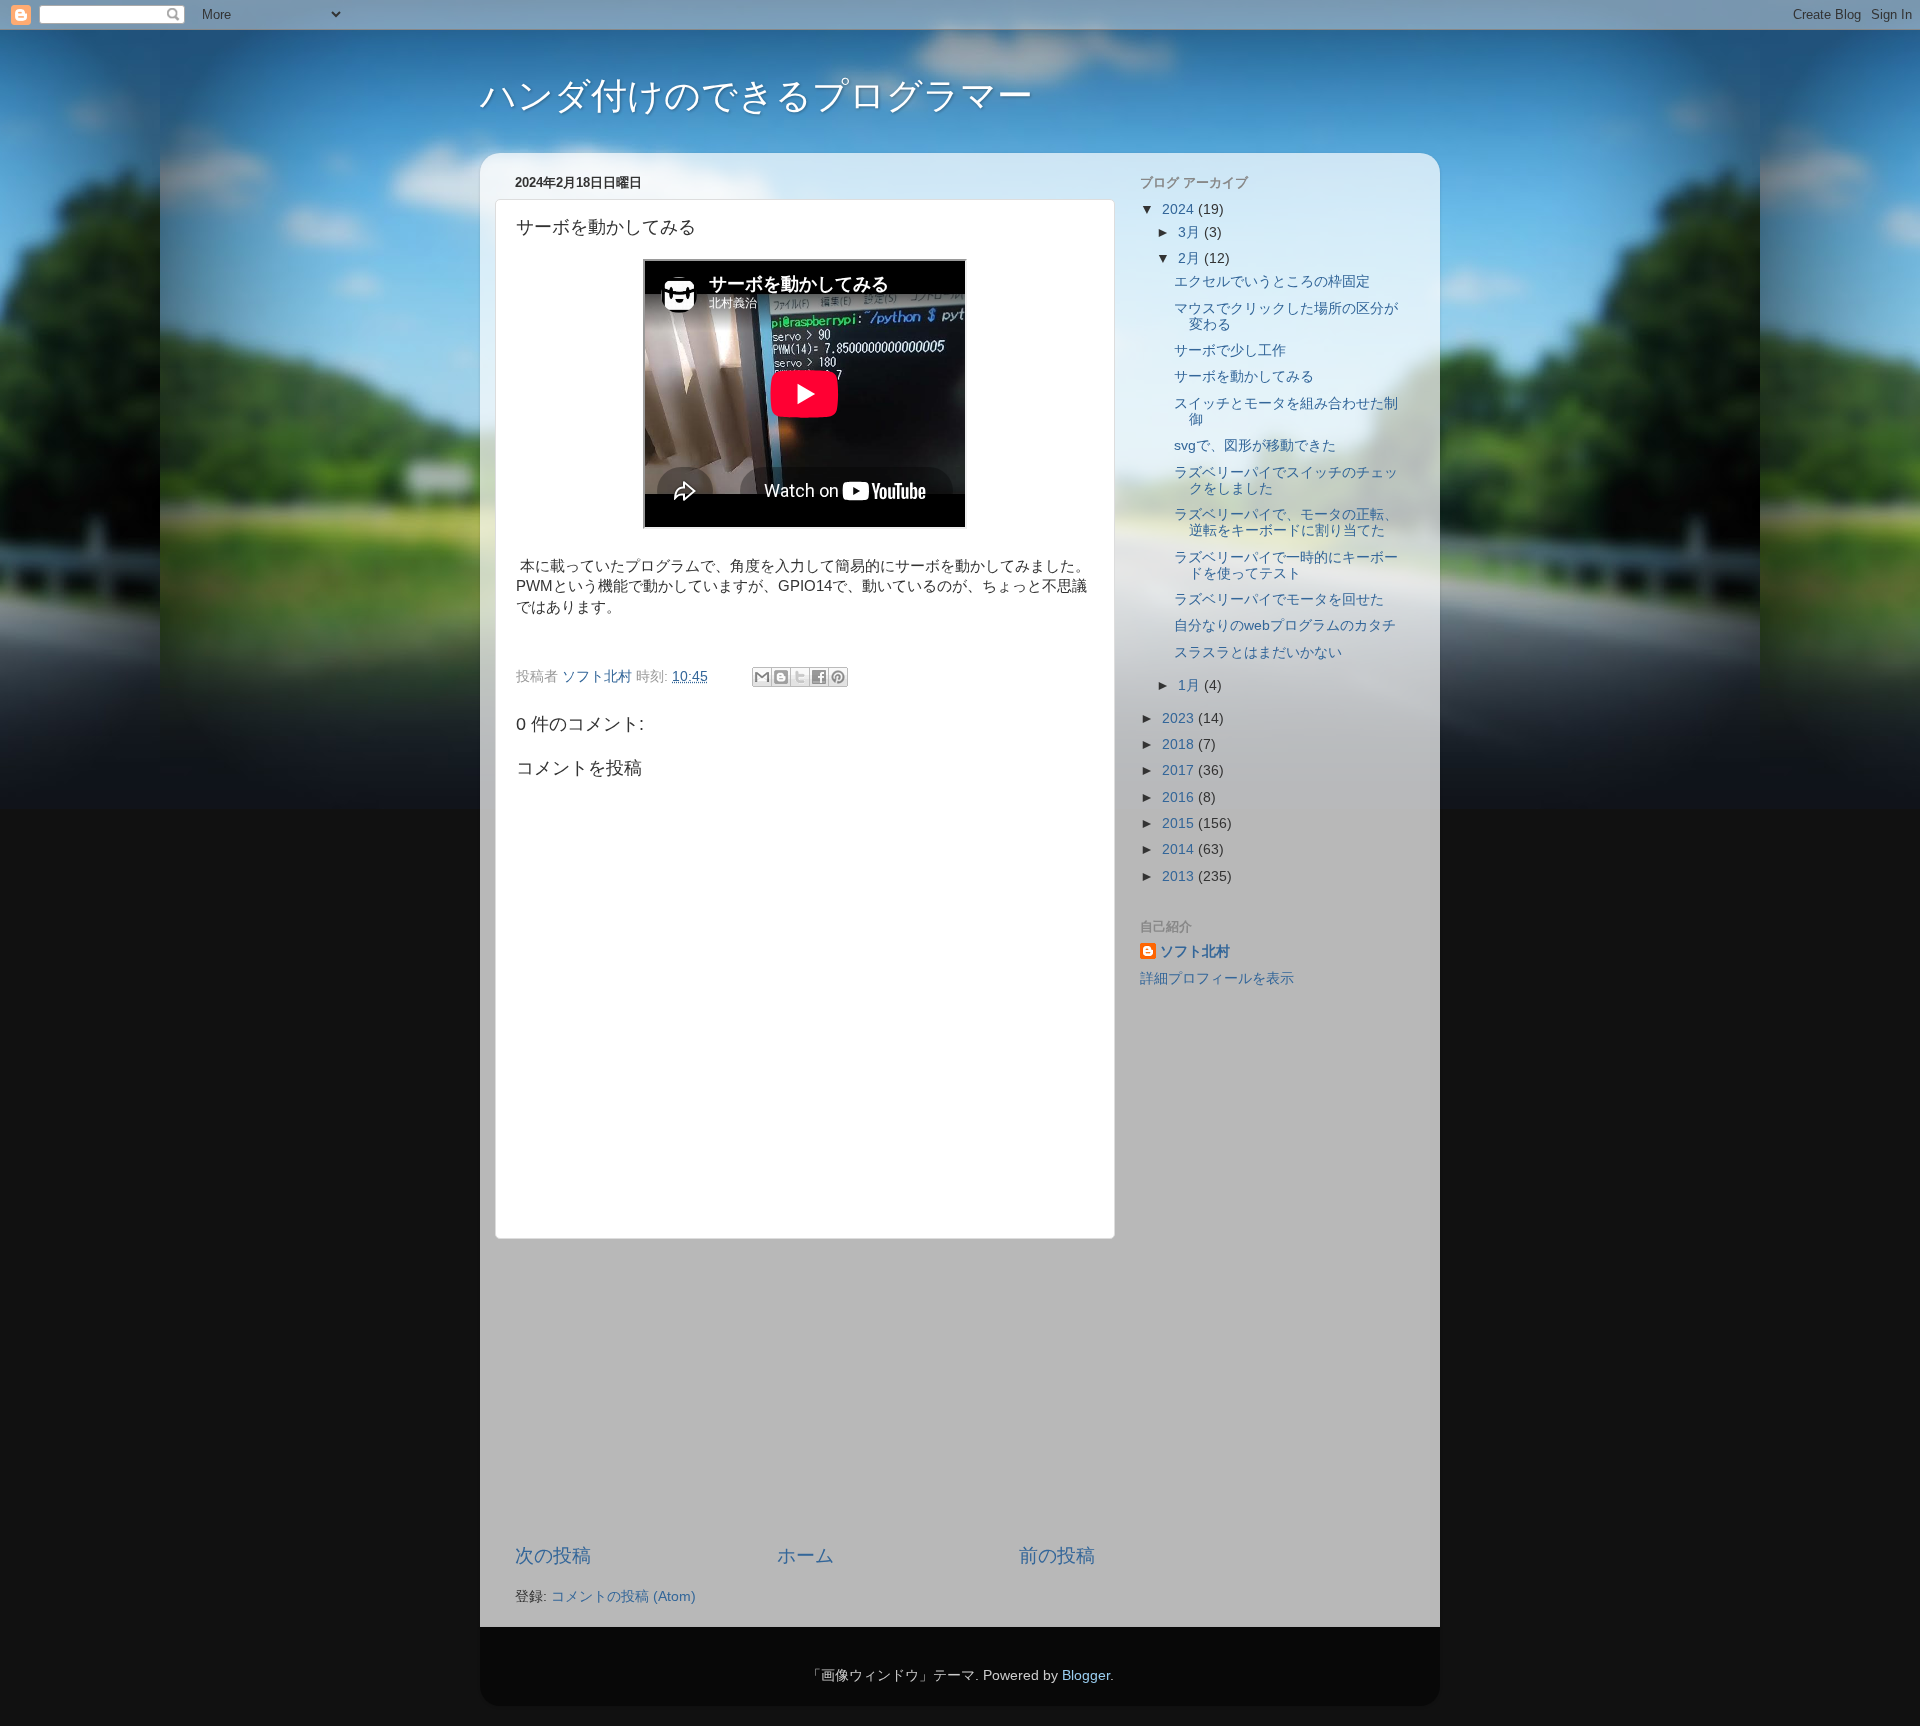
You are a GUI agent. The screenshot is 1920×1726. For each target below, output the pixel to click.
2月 (1191, 258)
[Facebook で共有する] (819, 677)
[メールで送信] (762, 677)
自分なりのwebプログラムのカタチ (1285, 625)
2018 (1180, 744)
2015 (1180, 823)
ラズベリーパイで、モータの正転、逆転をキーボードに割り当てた (1286, 522)
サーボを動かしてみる (1244, 376)
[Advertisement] (805, 1391)
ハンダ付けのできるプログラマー (756, 95)
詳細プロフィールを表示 (1217, 978)
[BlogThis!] (781, 677)
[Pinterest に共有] (838, 677)
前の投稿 (1057, 1555)
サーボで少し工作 (1230, 350)
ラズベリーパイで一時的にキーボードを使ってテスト (1286, 565)
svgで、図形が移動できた (1255, 445)
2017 (1180, 770)
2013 (1180, 876)
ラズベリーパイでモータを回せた (1279, 599)
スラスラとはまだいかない (1258, 652)
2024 (1180, 209)
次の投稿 (553, 1555)
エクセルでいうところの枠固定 (1272, 281)
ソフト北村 (1195, 951)
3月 (1191, 232)
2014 (1180, 849)
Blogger (1086, 1675)
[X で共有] (800, 677)
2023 (1180, 718)
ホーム (805, 1555)
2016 (1180, 797)
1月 (1191, 685)
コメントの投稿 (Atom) (623, 1596)
